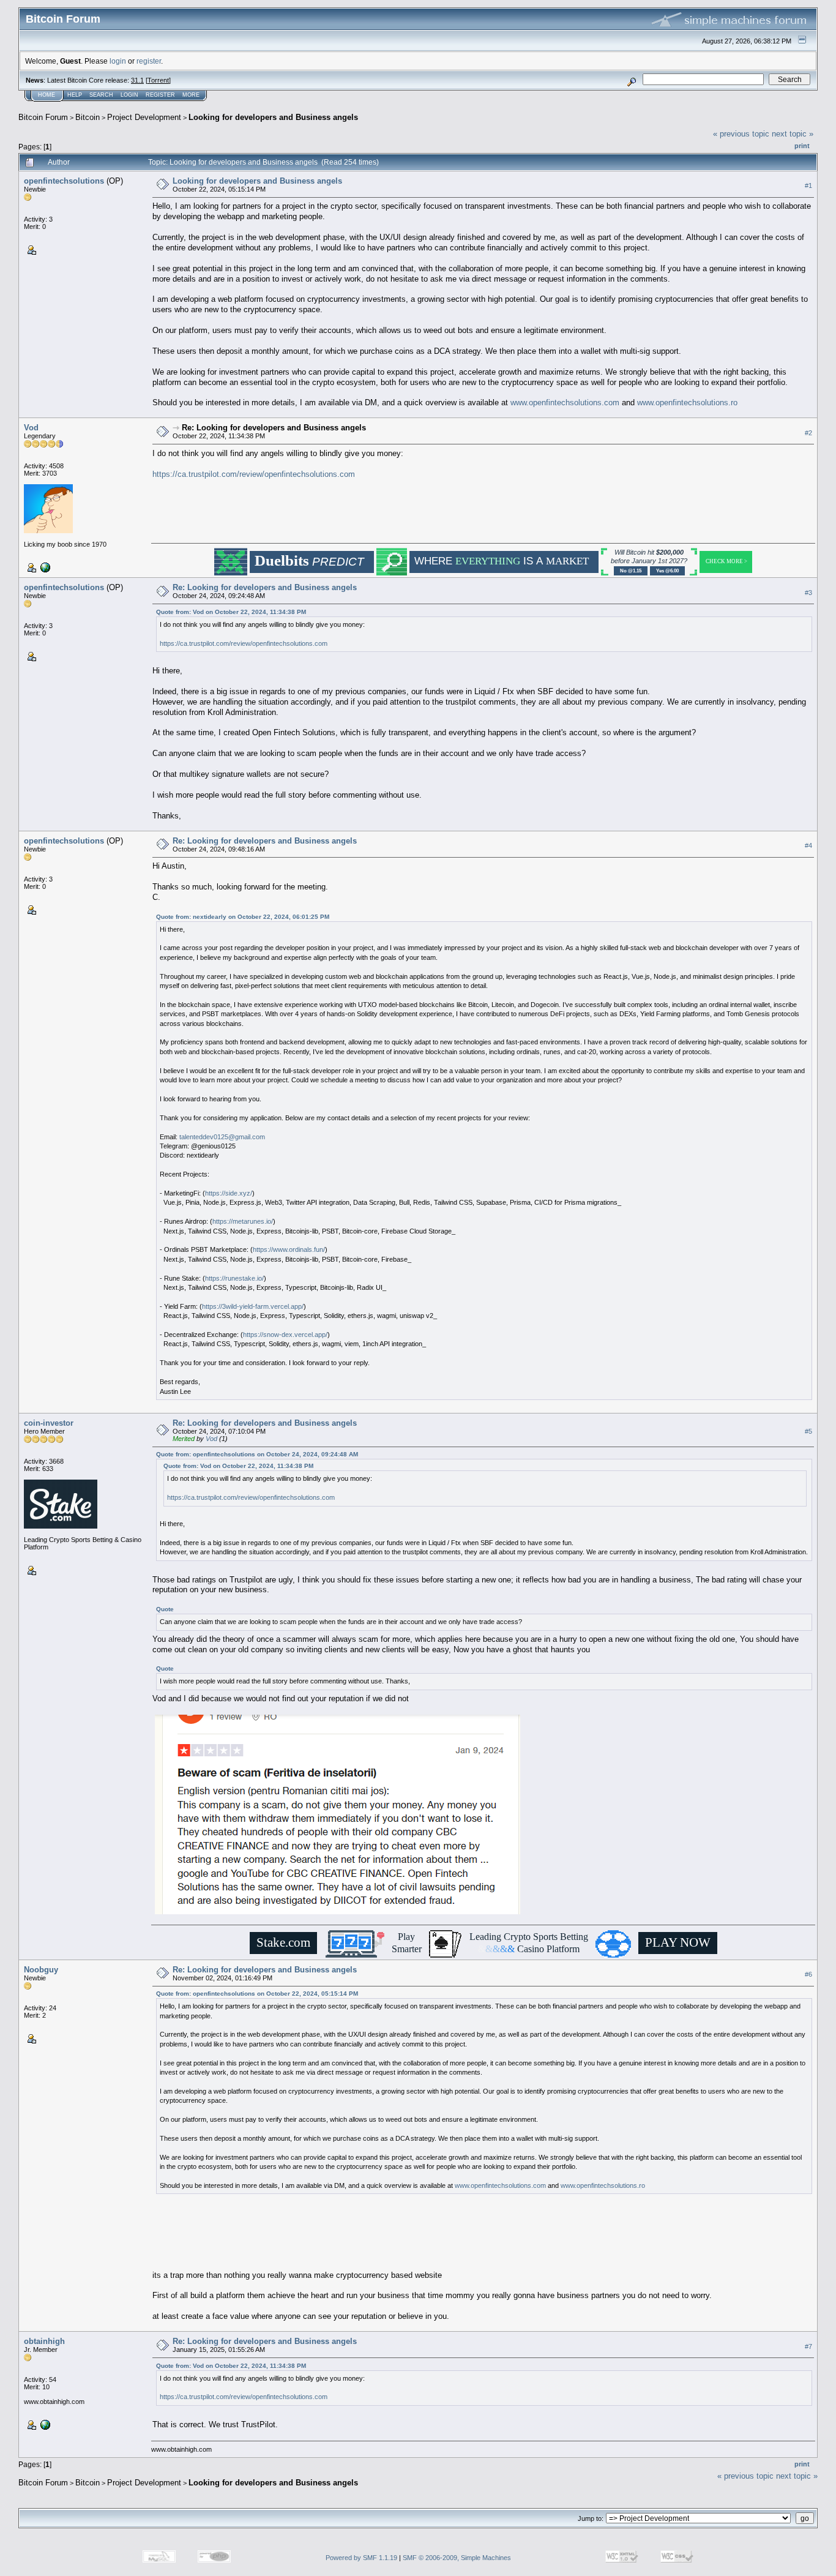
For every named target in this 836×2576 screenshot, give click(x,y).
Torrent (158, 80)
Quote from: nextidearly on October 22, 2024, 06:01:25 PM (243, 917)
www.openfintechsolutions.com (565, 402)
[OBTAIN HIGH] (44, 2424)
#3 (808, 593)
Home (47, 95)
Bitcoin (88, 117)
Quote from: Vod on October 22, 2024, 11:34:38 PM (231, 612)
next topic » (793, 134)
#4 (808, 845)
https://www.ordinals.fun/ (289, 1249)
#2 (808, 433)
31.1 (137, 80)
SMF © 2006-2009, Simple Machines (457, 2558)
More (191, 95)
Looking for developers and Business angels (273, 117)
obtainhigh (44, 2341)
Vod (31, 428)
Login (129, 95)
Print (802, 146)
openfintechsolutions (64, 181)
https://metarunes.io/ (243, 1221)
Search (101, 95)
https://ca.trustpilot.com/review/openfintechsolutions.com (254, 474)
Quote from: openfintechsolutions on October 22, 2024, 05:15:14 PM (257, 1994)
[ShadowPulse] (44, 567)
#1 (808, 185)
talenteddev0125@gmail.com (222, 1137)
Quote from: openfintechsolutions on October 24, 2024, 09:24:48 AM (257, 1454)
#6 (808, 1974)
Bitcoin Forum (43, 117)
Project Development (144, 117)
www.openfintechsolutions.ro (687, 402)
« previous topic (741, 134)
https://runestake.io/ (234, 1278)
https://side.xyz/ (229, 1193)
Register (160, 95)
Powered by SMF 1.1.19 (361, 2558)
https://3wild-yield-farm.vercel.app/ (253, 1306)
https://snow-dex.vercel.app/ (285, 1335)
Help (75, 95)
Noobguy (41, 1970)
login (118, 61)
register (149, 61)
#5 (808, 1431)
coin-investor (49, 1423)
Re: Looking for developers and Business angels (274, 428)
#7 (808, 2346)
